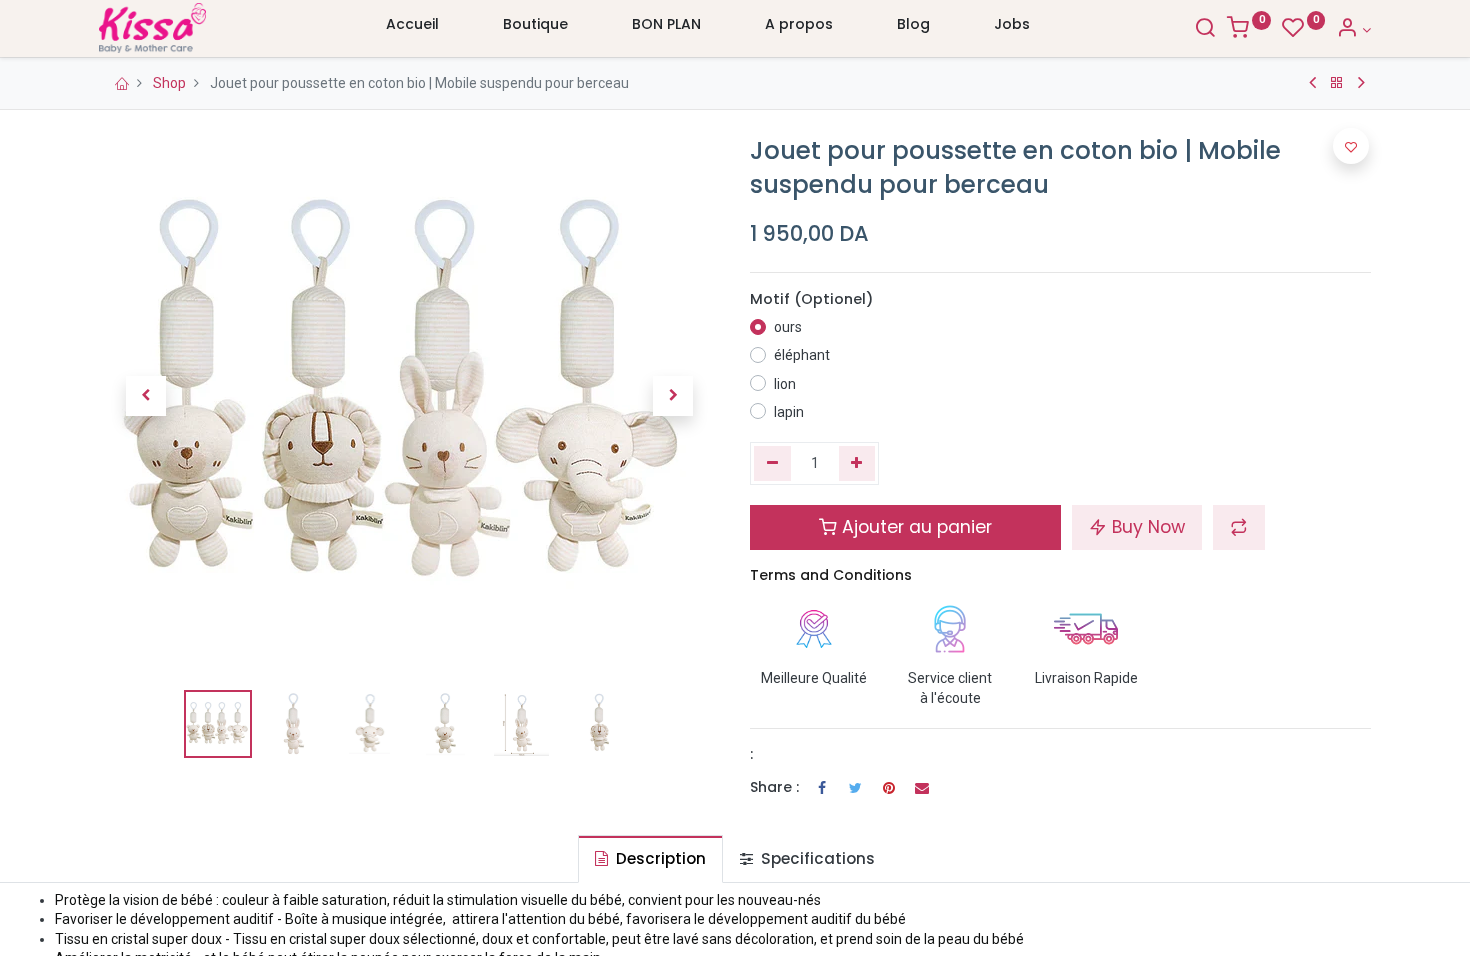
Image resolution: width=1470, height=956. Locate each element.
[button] (145, 396)
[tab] (650, 858)
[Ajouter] (857, 464)
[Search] (1205, 30)
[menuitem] (412, 29)
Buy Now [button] (1146, 527)
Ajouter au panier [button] (914, 527)
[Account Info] (1353, 30)
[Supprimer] (772, 464)
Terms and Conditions (831, 575)
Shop (169, 83)
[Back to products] (1337, 83)
